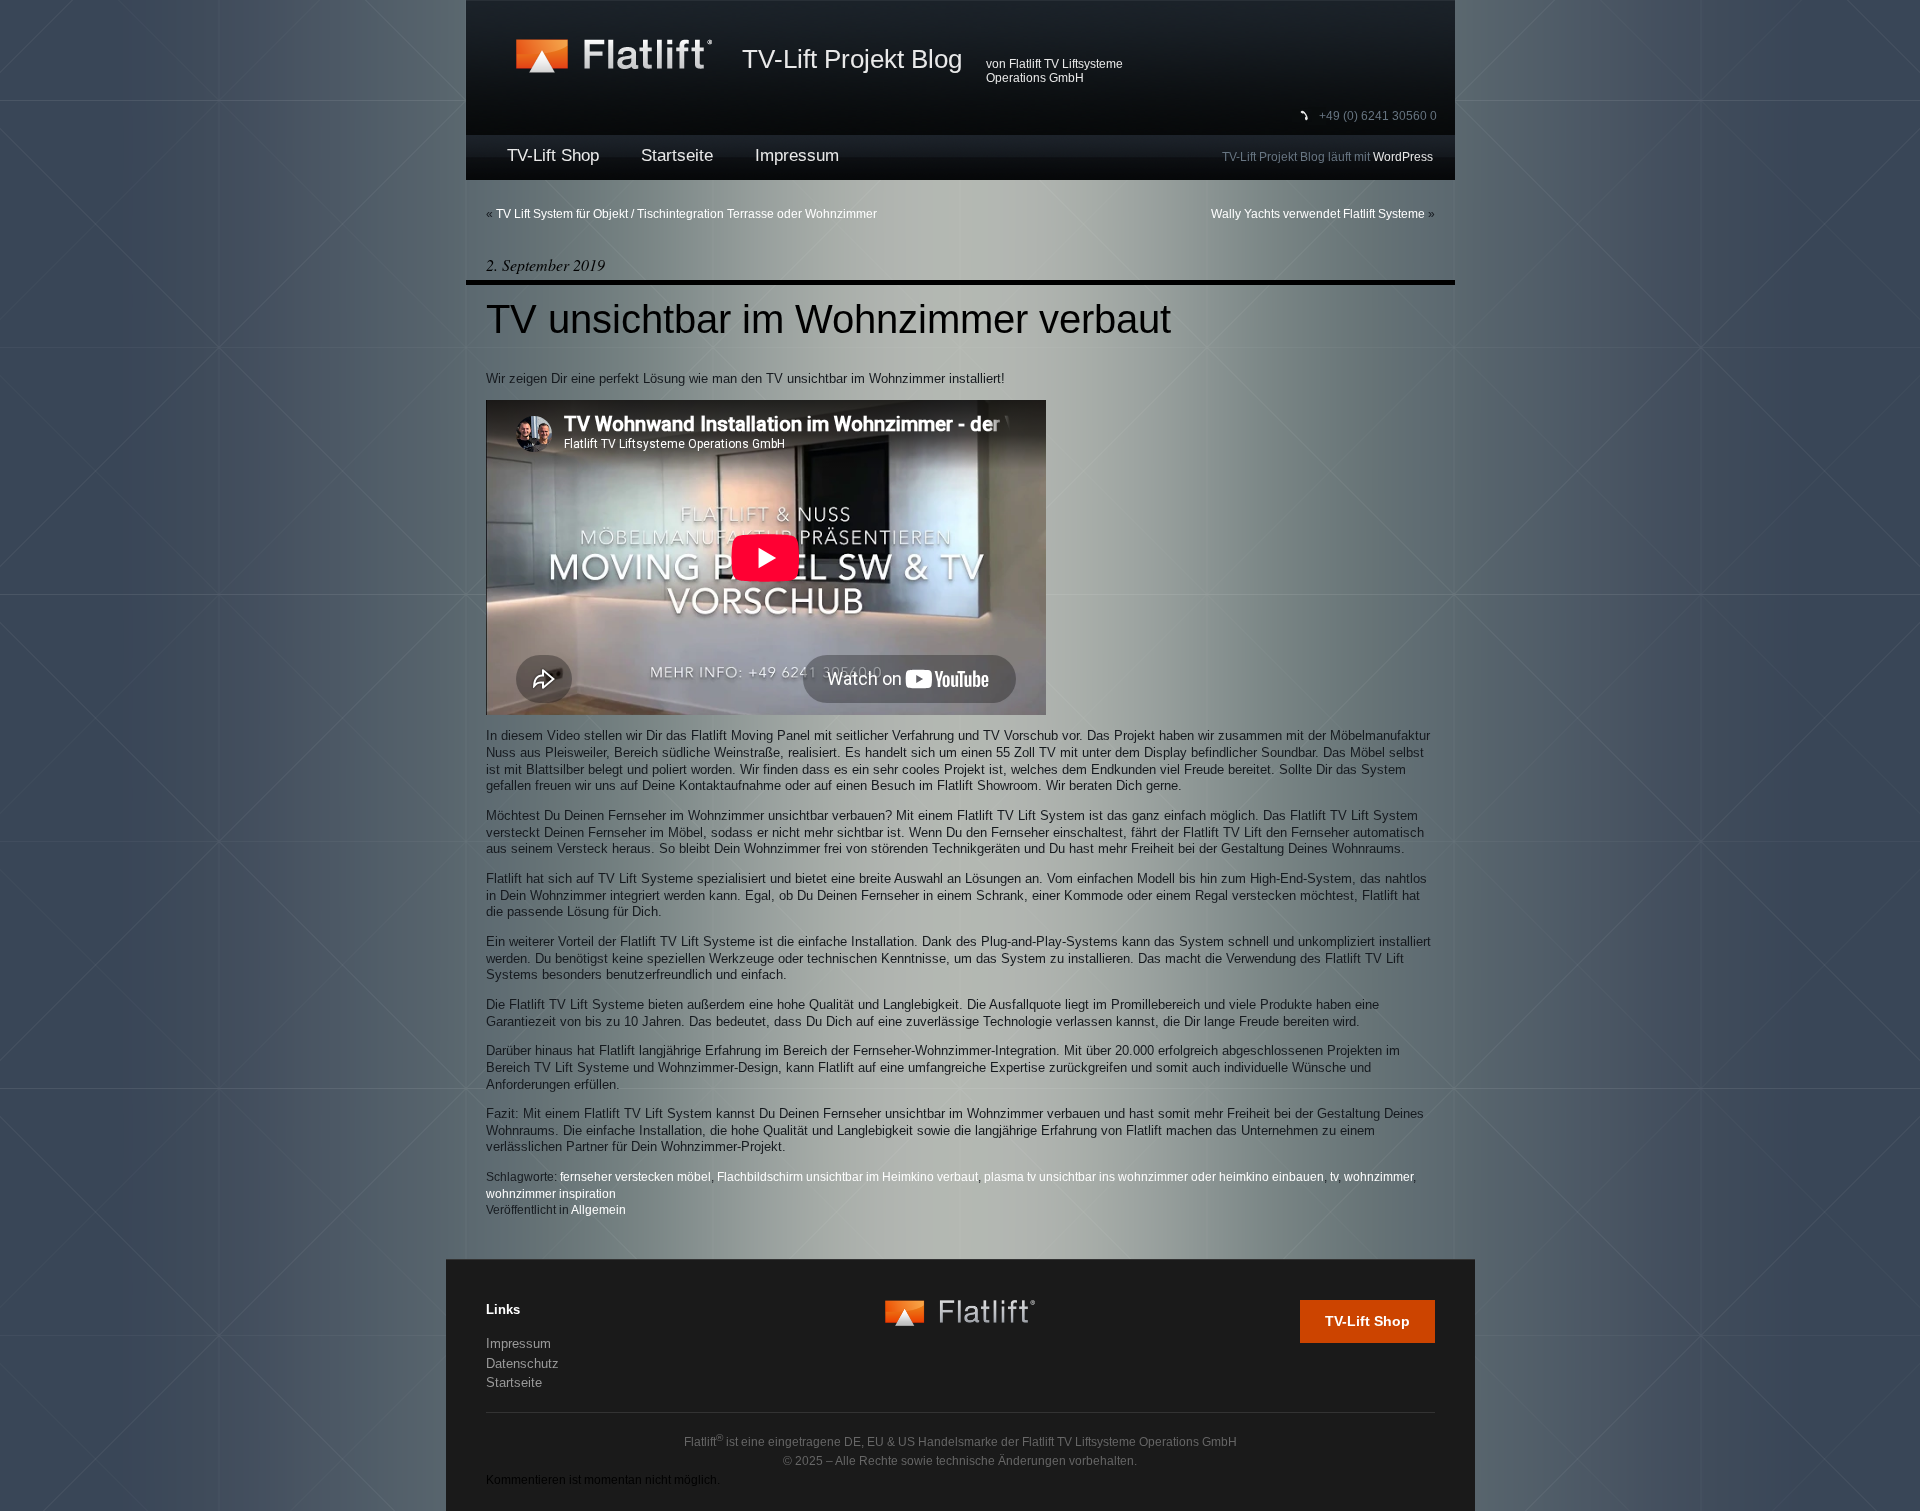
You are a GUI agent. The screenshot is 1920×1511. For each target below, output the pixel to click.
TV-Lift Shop (553, 155)
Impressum (797, 155)
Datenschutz (522, 1363)
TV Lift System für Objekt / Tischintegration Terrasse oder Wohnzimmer (686, 214)
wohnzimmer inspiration (551, 1194)
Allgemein (598, 1210)
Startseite (677, 155)
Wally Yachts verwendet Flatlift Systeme (1318, 214)
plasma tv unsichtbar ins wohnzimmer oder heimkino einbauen (1154, 1177)
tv (1334, 1177)
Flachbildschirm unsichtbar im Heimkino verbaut (847, 1177)
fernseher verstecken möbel (635, 1177)
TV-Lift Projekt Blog (852, 59)
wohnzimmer (1378, 1177)
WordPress (1403, 157)
